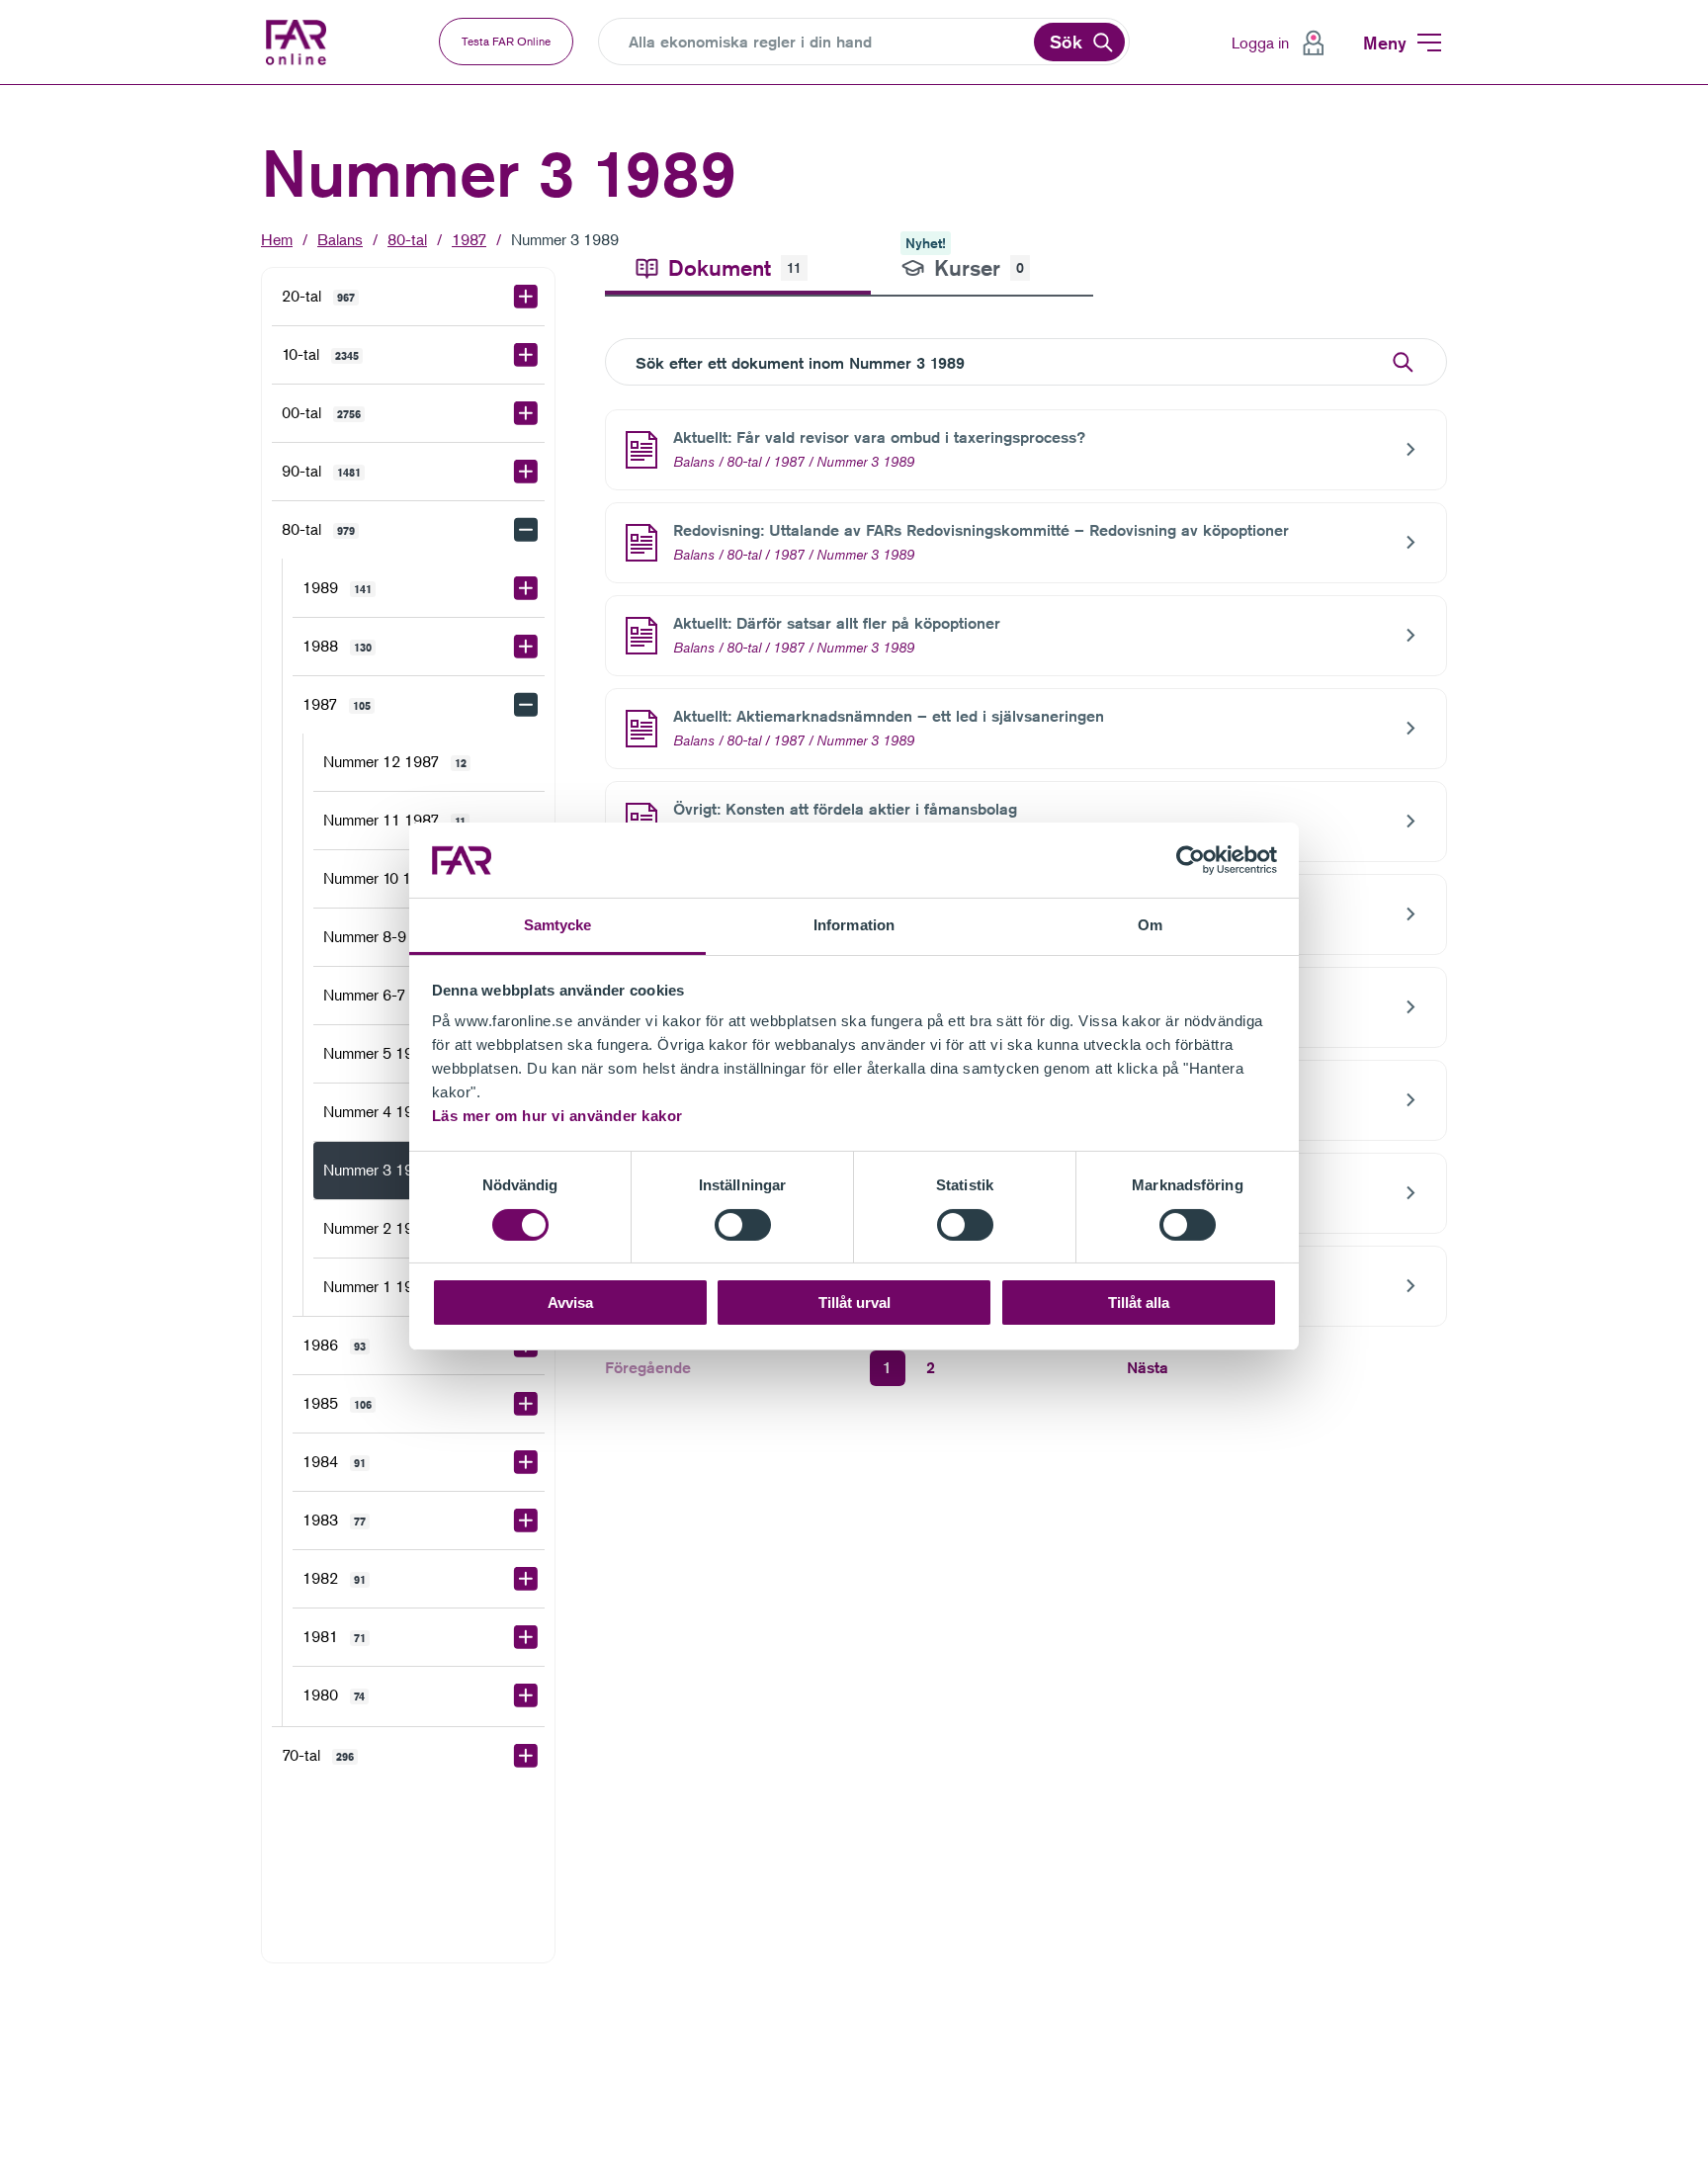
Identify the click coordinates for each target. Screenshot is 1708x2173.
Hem (277, 239)
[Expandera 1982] (526, 1579)
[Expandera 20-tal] (526, 297)
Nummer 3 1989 (565, 239)
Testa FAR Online (506, 41)
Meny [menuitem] (1385, 43)
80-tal (407, 239)
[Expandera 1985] (526, 1404)
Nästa (1148, 1368)
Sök (1066, 42)
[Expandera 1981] (526, 1637)
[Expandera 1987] (526, 705)
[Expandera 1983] (526, 1521)
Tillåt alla (1139, 1304)
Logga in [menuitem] (1260, 43)
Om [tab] (1150, 926)
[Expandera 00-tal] (526, 413)
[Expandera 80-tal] (526, 530)
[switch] (743, 1225)
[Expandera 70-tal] (526, 1756)
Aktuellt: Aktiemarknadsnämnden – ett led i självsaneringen (889, 716)
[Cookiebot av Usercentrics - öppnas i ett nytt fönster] (1191, 860)
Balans (340, 239)
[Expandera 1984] (526, 1462)
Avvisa (570, 1304)
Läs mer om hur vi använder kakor (557, 1117)
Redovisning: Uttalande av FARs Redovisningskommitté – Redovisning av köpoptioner (981, 530)
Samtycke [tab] (558, 926)
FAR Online (310, 43)
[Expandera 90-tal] (526, 472)
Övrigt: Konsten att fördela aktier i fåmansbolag (845, 809)
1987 (469, 239)
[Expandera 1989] (526, 588)
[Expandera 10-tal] (526, 355)
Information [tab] (854, 926)
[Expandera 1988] (526, 647)
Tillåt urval (854, 1304)
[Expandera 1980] (526, 1695)
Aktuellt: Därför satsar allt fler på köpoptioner (837, 623)
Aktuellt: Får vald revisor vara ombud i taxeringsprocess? (879, 437)
